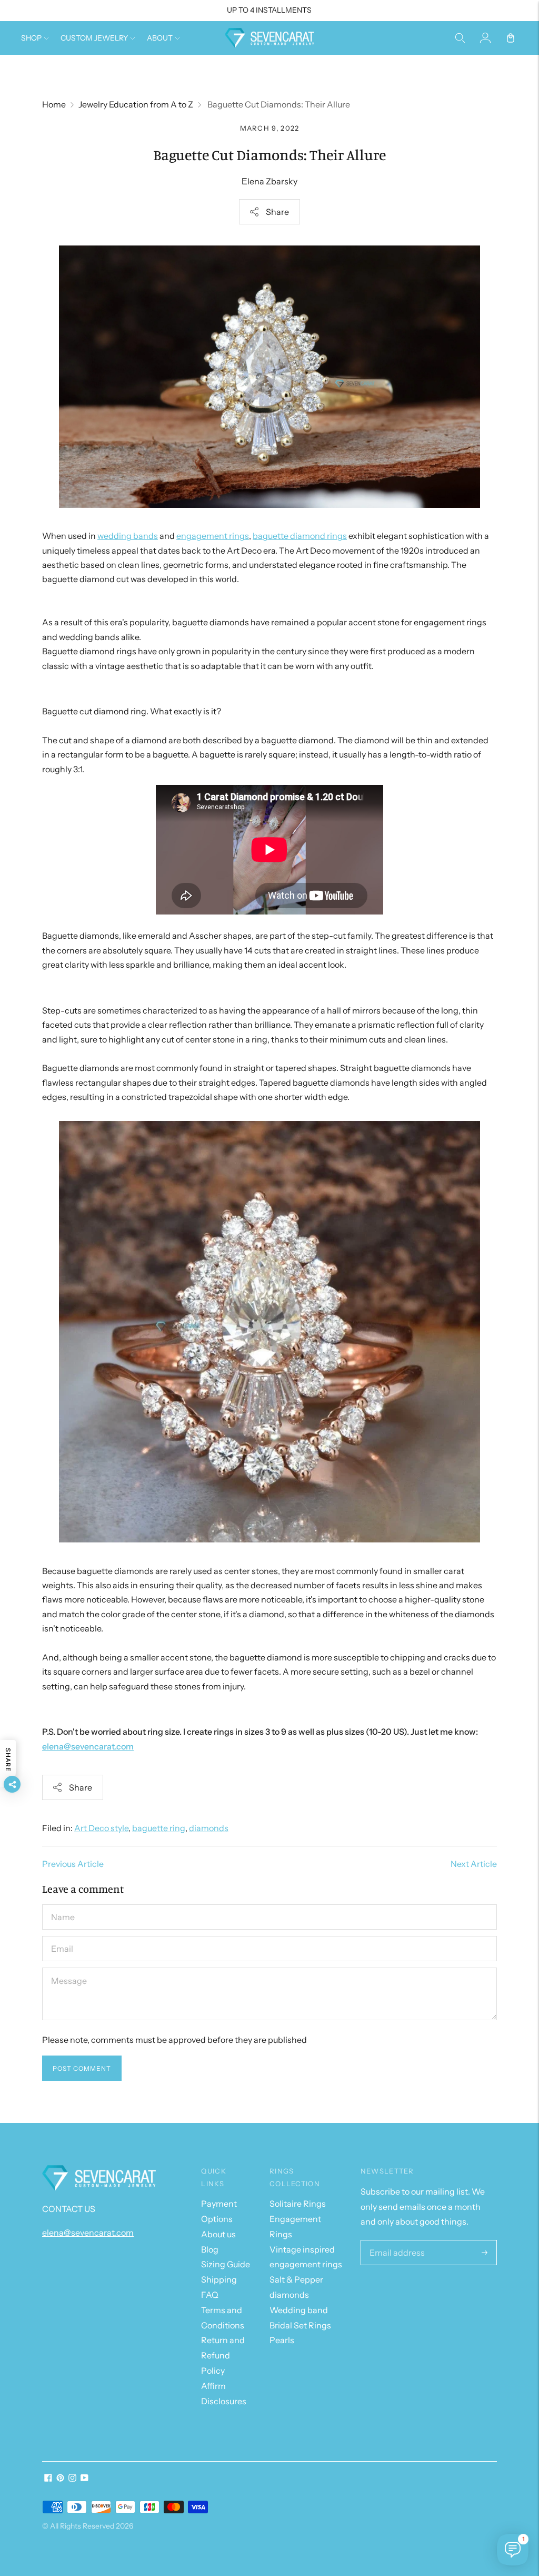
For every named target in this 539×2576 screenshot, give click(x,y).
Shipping (219, 2279)
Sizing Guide (226, 2264)
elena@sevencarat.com (88, 1746)
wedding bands (128, 536)
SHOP (31, 38)
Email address (394, 2241)
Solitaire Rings (298, 2204)
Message (68, 1968)
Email (62, 1936)
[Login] (485, 38)
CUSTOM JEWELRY (94, 38)
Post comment (82, 2068)
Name (63, 1905)
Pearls (282, 2340)
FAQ (210, 2295)
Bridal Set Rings (300, 2325)
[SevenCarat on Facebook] (48, 2479)
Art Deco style (101, 1828)
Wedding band (299, 2310)
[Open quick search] (460, 38)
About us (218, 2234)
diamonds (209, 1828)
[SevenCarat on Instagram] (72, 2479)
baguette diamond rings (300, 536)
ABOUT (160, 38)
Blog (210, 2249)
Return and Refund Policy (223, 2355)
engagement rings (213, 536)
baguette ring (159, 1828)
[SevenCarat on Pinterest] (60, 2479)
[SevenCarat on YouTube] (84, 2479)
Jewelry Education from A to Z (136, 104)
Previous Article (73, 1864)
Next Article (474, 1864)
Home (54, 104)
